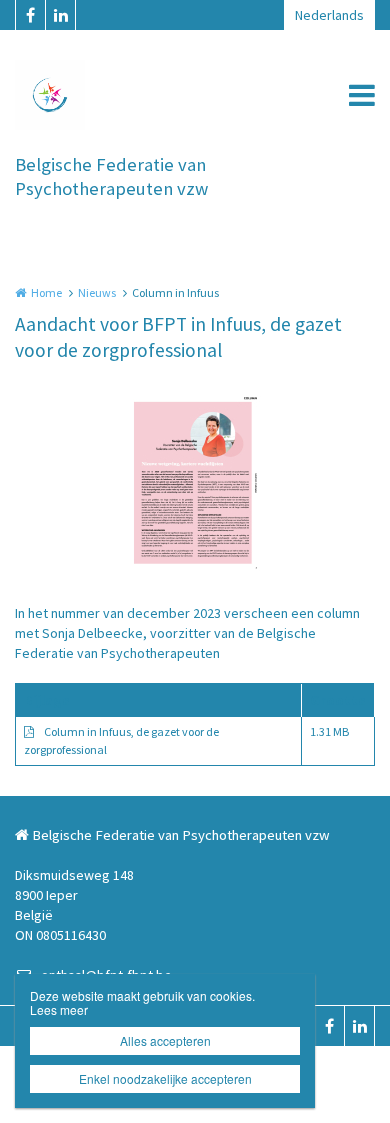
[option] (195, 483)
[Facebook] (30, 15)
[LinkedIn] (60, 15)
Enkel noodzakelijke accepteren (165, 1078)
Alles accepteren (165, 1040)
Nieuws (97, 292)
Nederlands (329, 15)
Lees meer (59, 1009)
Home (46, 292)
